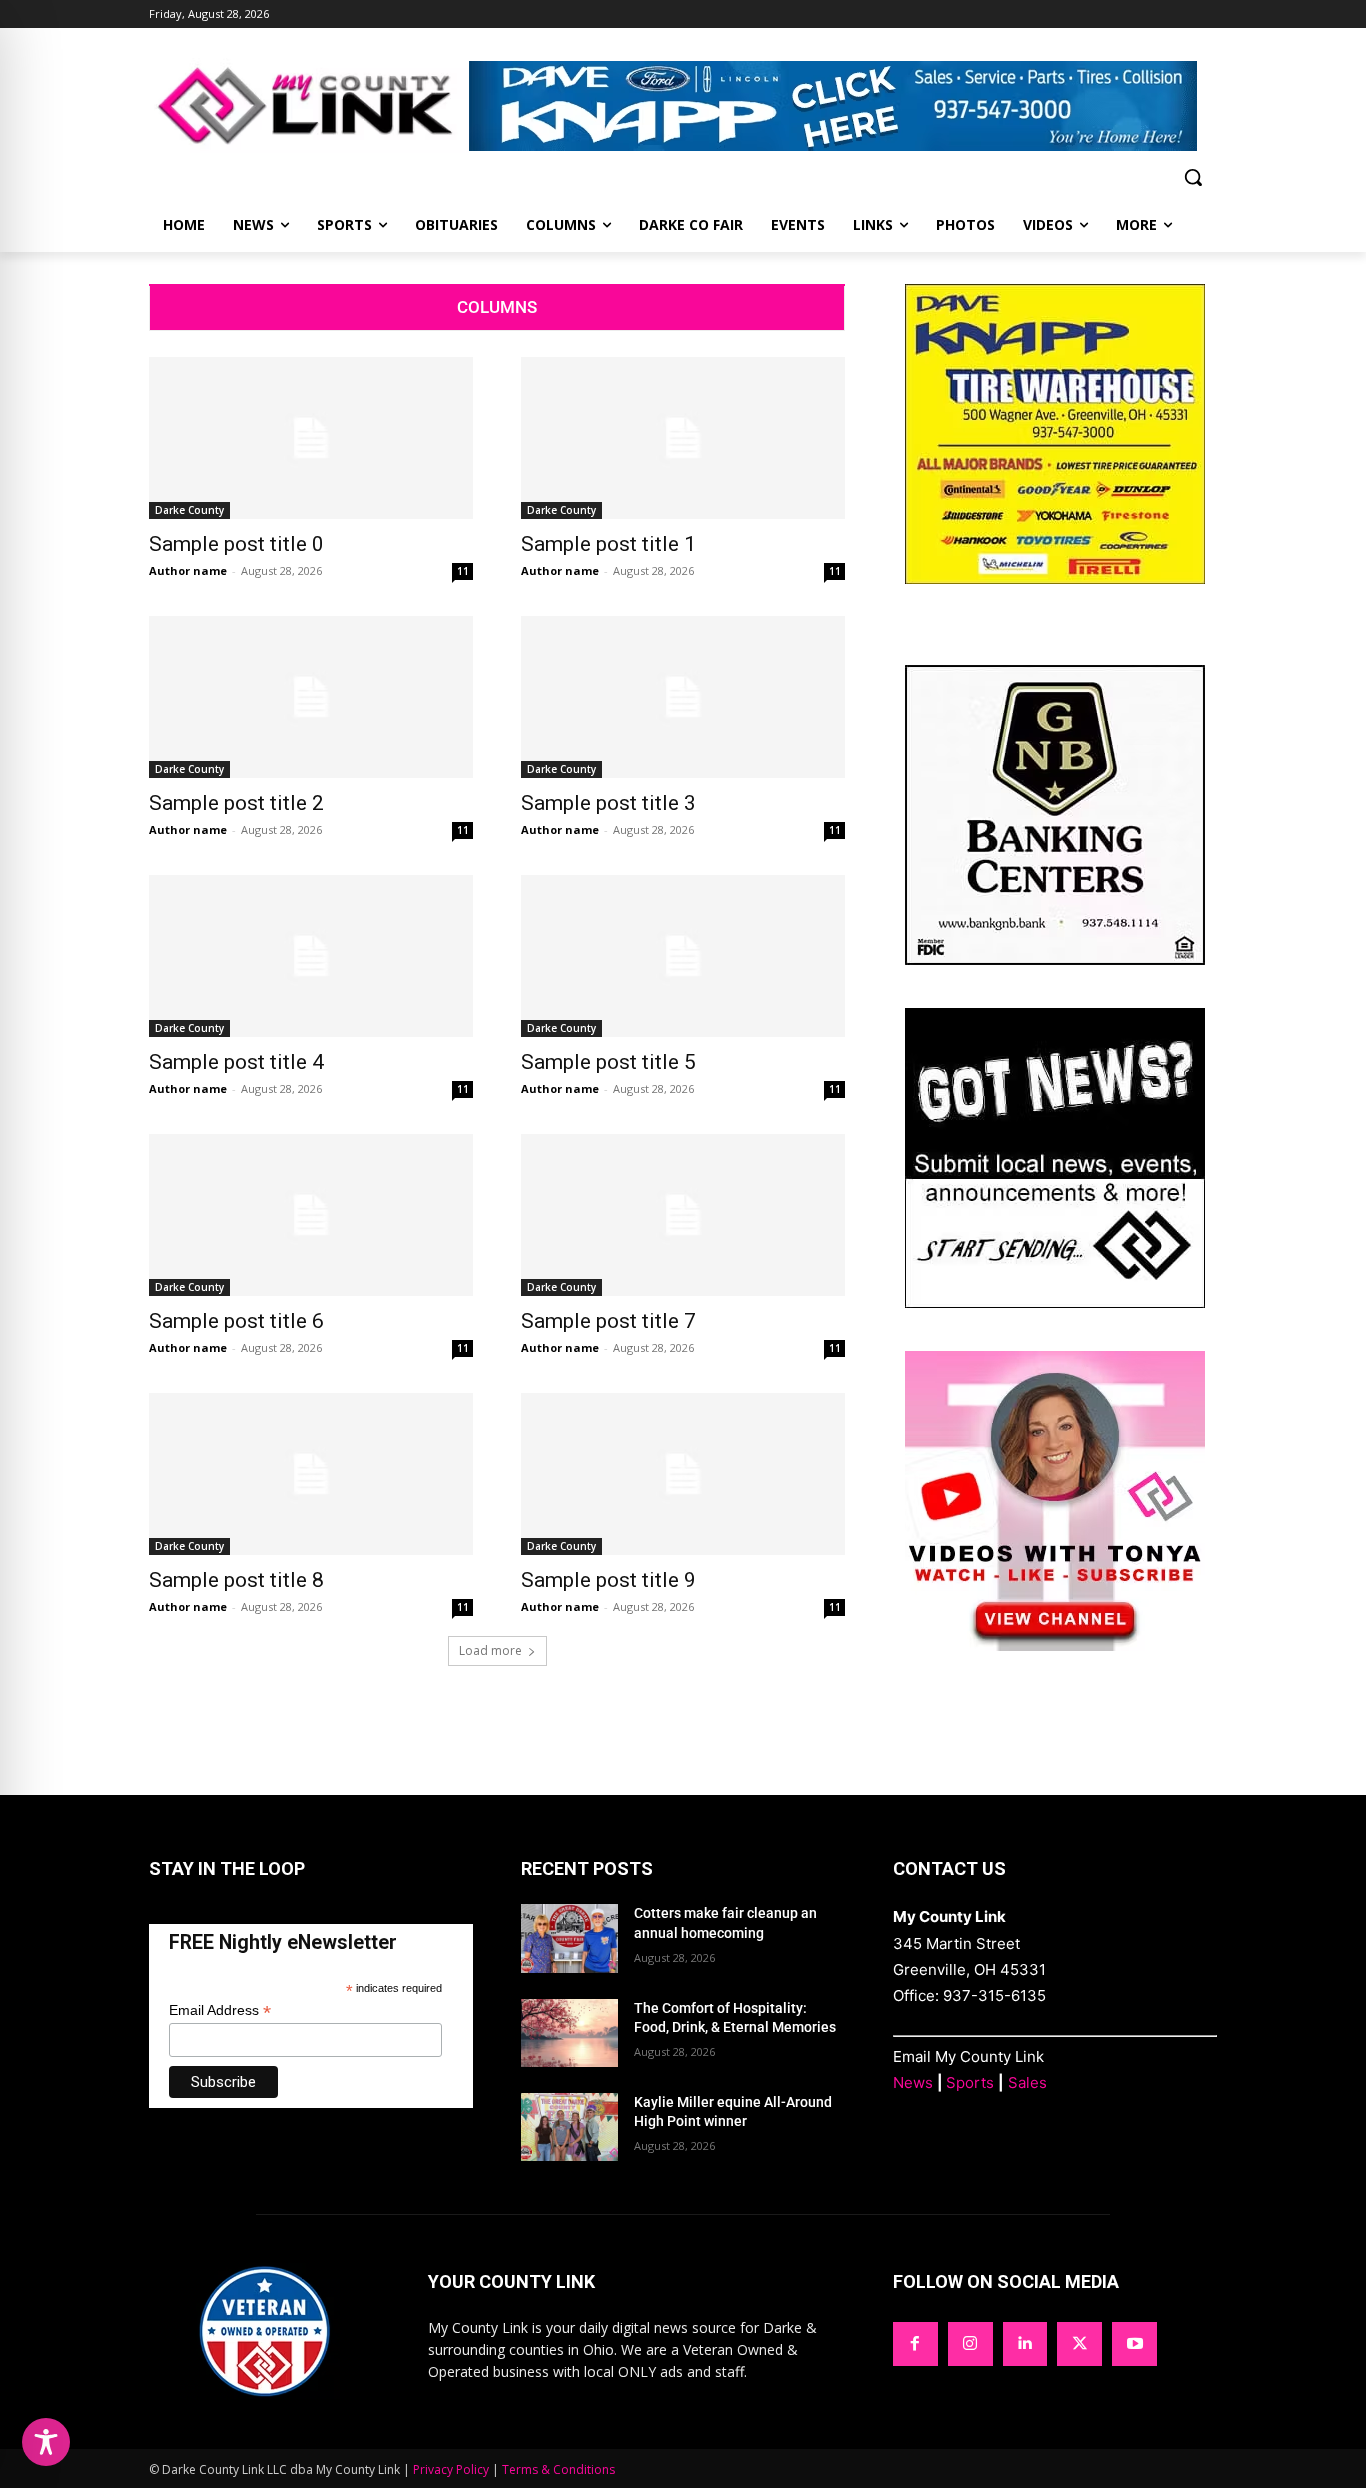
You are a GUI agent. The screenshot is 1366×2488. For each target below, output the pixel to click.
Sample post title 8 (236, 1580)
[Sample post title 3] (683, 697)
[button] (1193, 177)
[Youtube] (1134, 2344)
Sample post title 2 (236, 803)
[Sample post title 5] (683, 956)
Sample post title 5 (608, 1062)
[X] (1079, 2344)
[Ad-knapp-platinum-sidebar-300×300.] (1055, 578)
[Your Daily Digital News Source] (309, 105)
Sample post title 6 (236, 1321)
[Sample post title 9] (683, 1474)
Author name (188, 570)
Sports (970, 2082)
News (913, 2082)
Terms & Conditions (558, 2469)
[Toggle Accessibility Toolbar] (46, 2442)
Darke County (189, 510)
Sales (1027, 2082)
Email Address (220, 2010)
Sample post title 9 (608, 1580)
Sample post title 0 (236, 544)
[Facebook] (915, 2344)
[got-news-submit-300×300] (1055, 1302)
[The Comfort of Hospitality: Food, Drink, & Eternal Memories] (569, 2033)
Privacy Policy (451, 2469)
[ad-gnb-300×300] (1055, 959)
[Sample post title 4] (311, 956)
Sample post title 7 (608, 1321)
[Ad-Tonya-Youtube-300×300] (1055, 1645)
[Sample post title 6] (311, 1215)
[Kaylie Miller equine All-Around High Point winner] (569, 2127)
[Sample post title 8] (311, 1474)
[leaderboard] (843, 106)
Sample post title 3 (608, 803)
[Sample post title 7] (683, 1215)
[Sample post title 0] (311, 438)
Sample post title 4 (236, 1062)
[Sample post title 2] (311, 697)
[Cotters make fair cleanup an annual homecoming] (569, 1938)
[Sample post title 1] (683, 438)
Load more (490, 1650)
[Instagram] (970, 2344)
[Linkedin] (1025, 2344)
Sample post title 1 (608, 544)
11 (463, 571)
